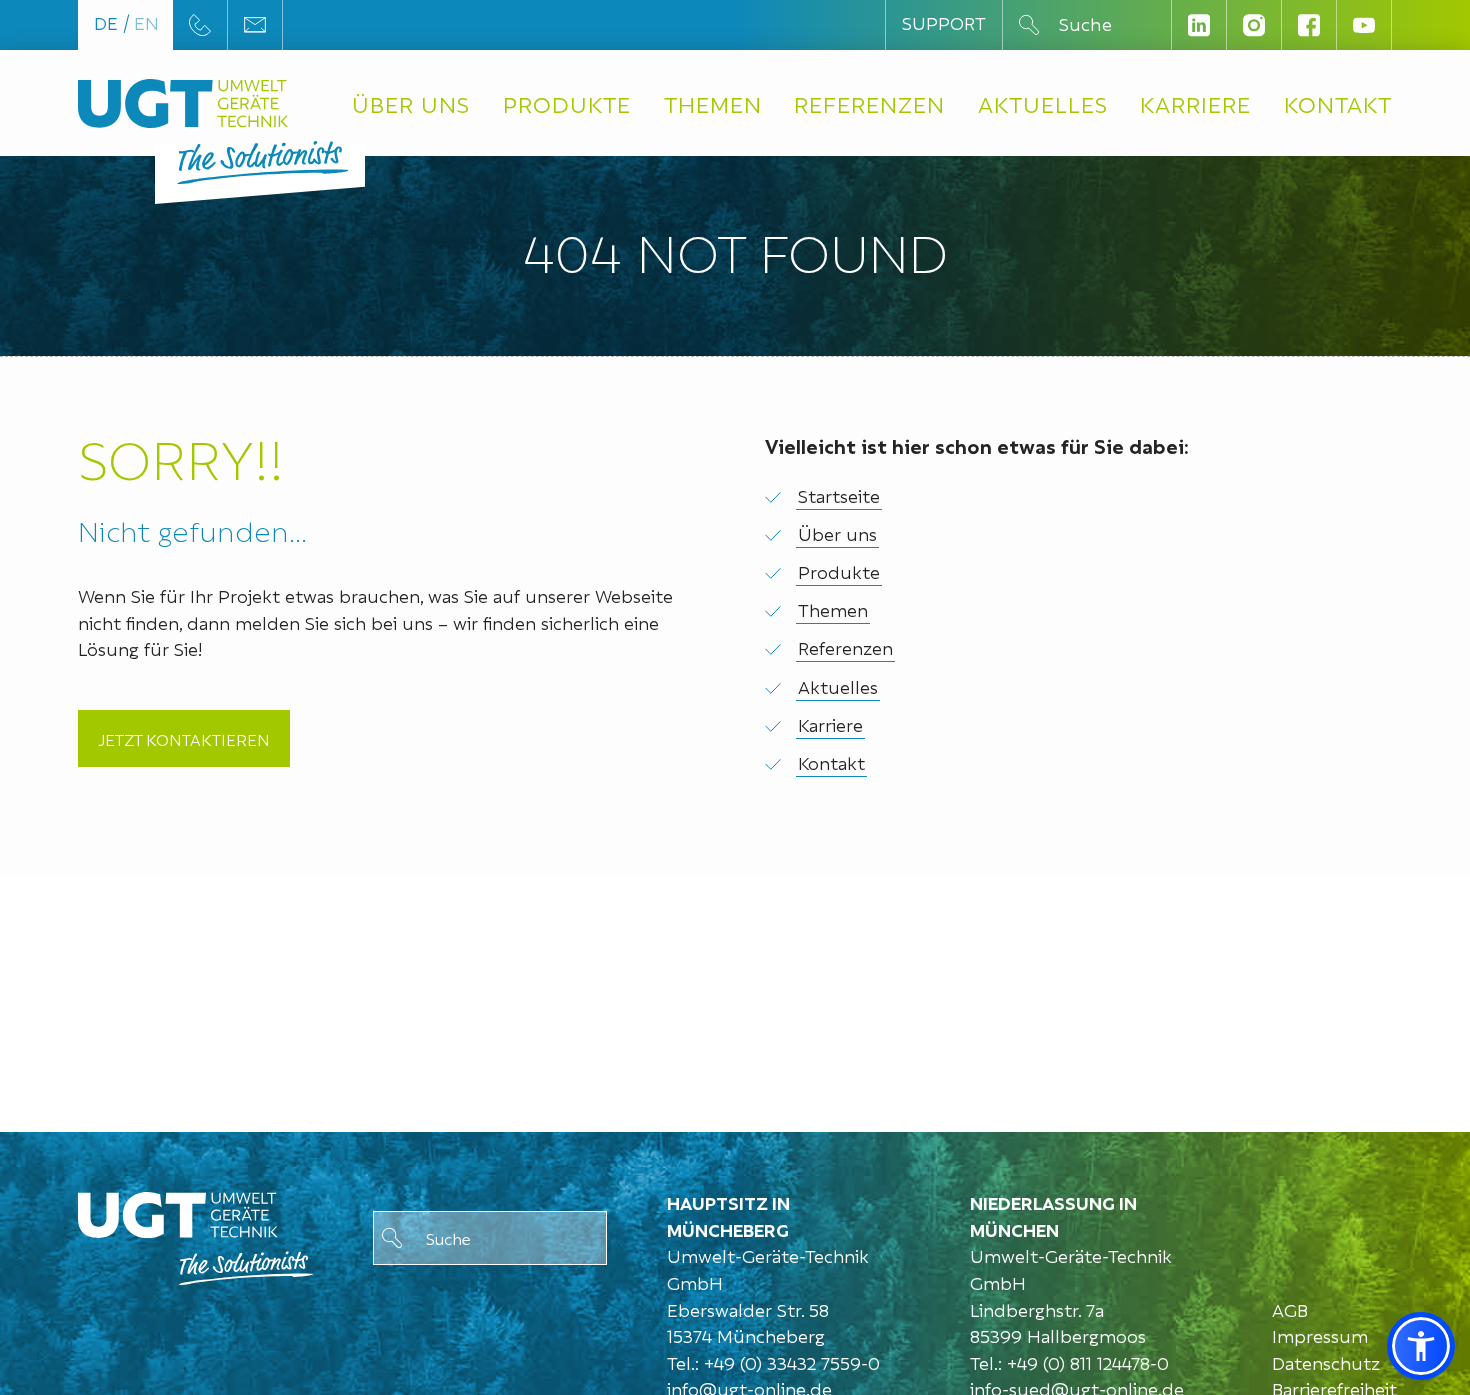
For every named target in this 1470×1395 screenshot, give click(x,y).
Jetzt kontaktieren (184, 738)
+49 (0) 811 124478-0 (1088, 1361)
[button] (1421, 1346)
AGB (1290, 1308)
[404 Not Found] (195, 1233)
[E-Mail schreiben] (255, 24)
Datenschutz (1326, 1361)
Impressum (1320, 1334)
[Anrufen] (200, 25)
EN (146, 21)
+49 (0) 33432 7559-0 (792, 1361)
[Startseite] (183, 103)
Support (944, 21)
